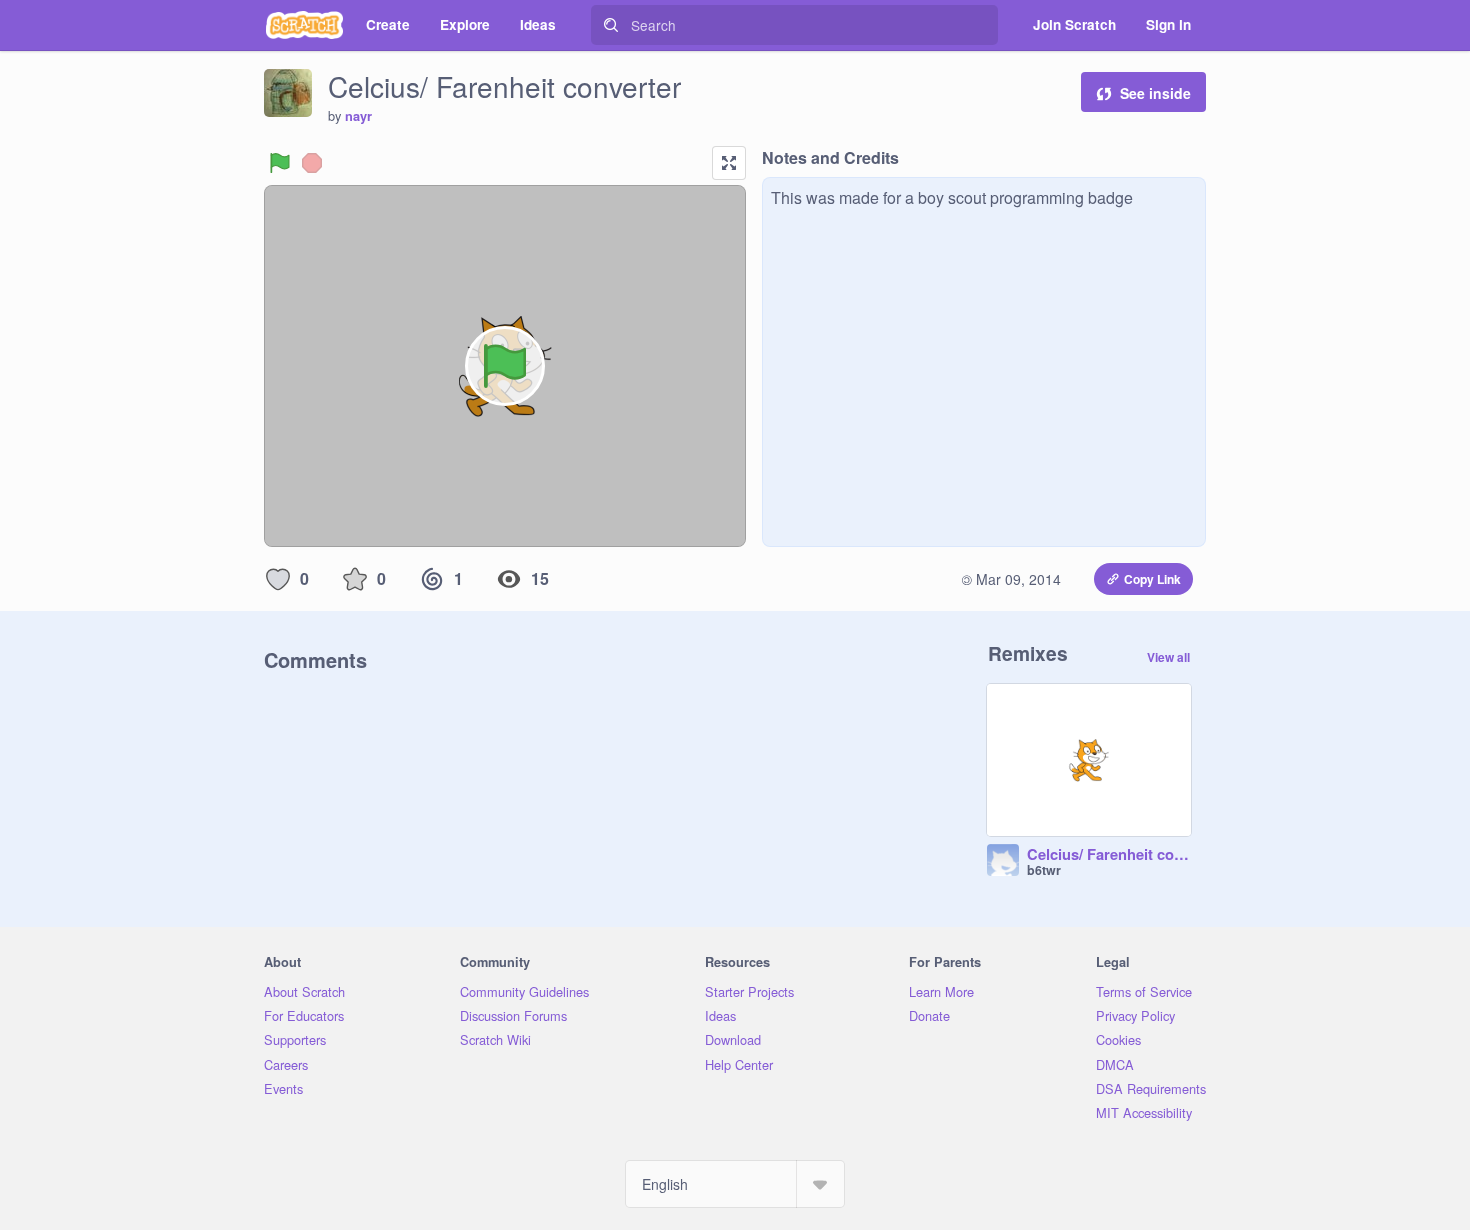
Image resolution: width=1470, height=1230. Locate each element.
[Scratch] (304, 25)
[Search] (611, 25)
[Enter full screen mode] (729, 163)
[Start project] (280, 163)
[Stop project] (312, 163)
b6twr (1044, 870)
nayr (358, 116)
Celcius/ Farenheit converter (1109, 855)
